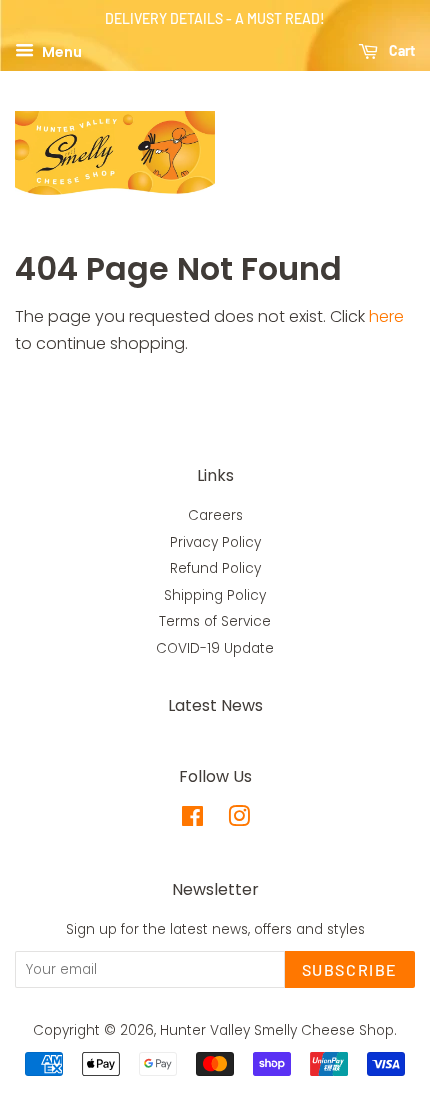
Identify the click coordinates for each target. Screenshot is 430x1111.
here (386, 316)
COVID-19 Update (215, 648)
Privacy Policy (215, 542)
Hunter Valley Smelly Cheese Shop (277, 1030)
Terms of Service (215, 621)
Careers (215, 515)
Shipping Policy (215, 595)
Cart (400, 50)
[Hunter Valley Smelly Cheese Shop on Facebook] (192, 820)
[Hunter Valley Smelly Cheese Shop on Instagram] (239, 820)
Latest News (215, 705)
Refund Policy (215, 568)
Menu (60, 51)
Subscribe (350, 969)
